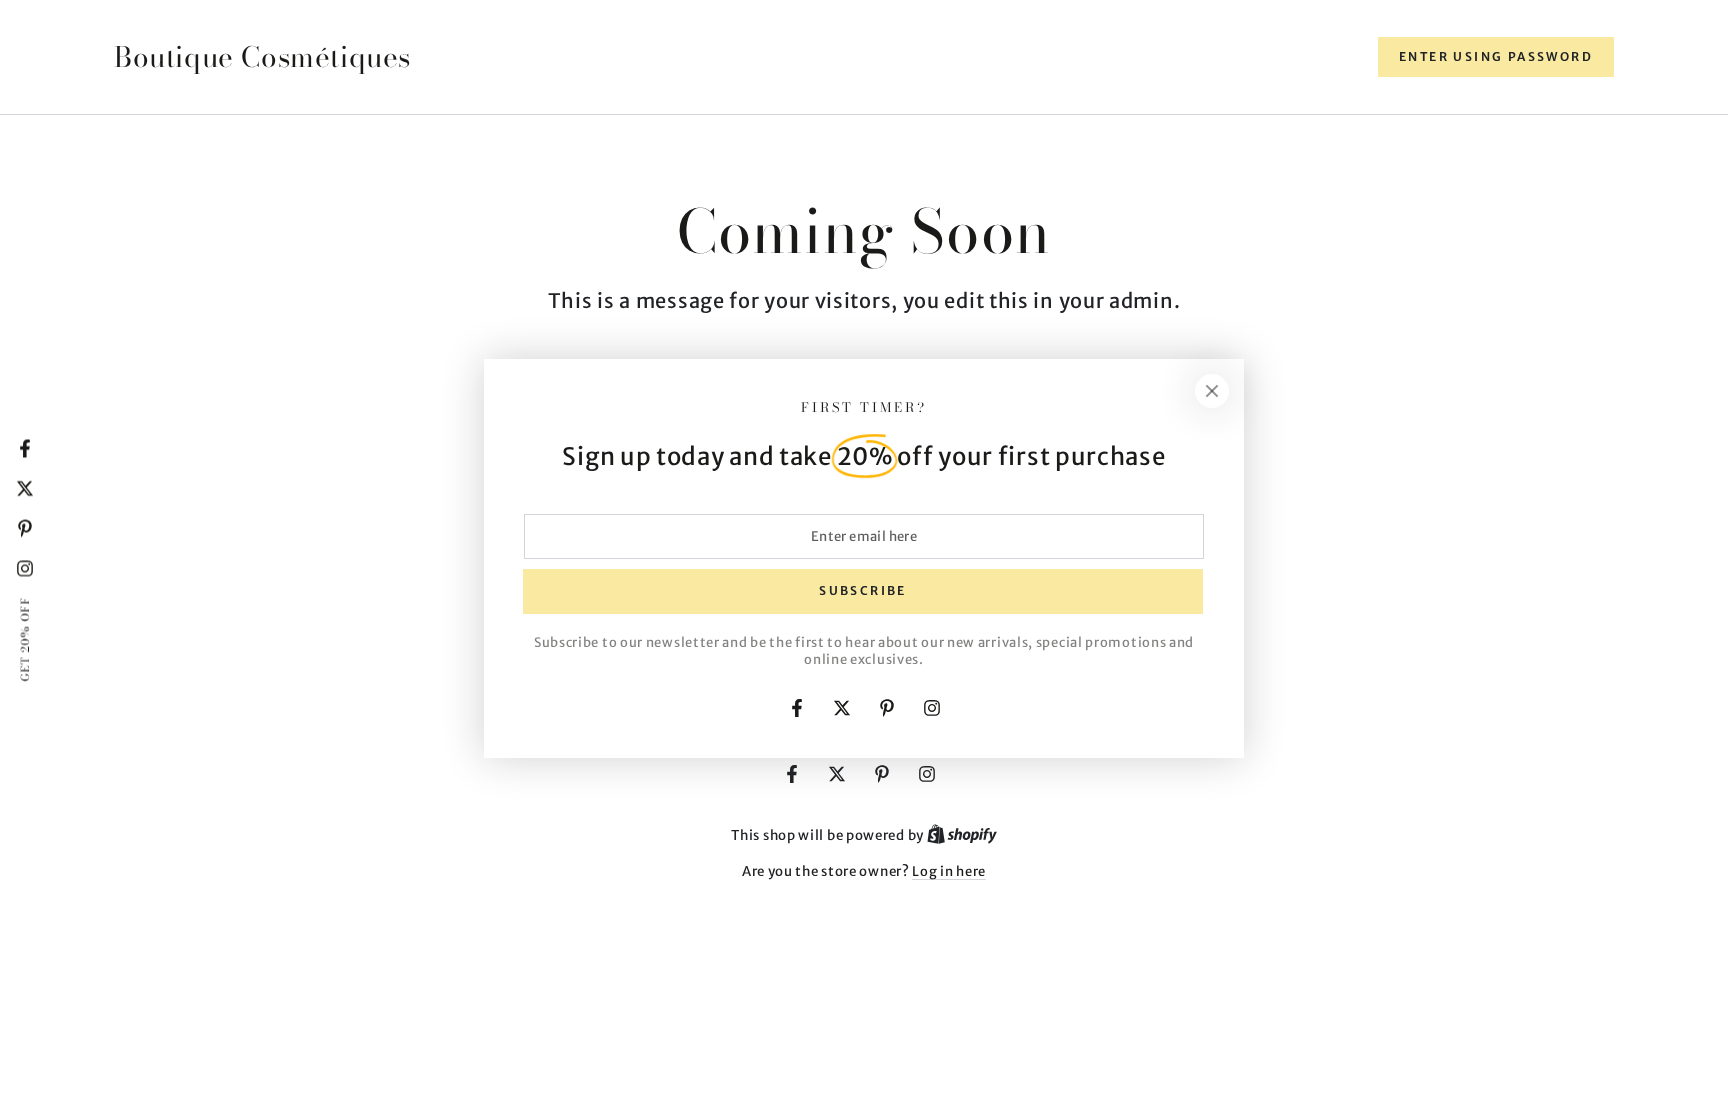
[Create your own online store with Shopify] (962, 835)
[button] (1496, 57)
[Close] (1212, 391)
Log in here (949, 871)
